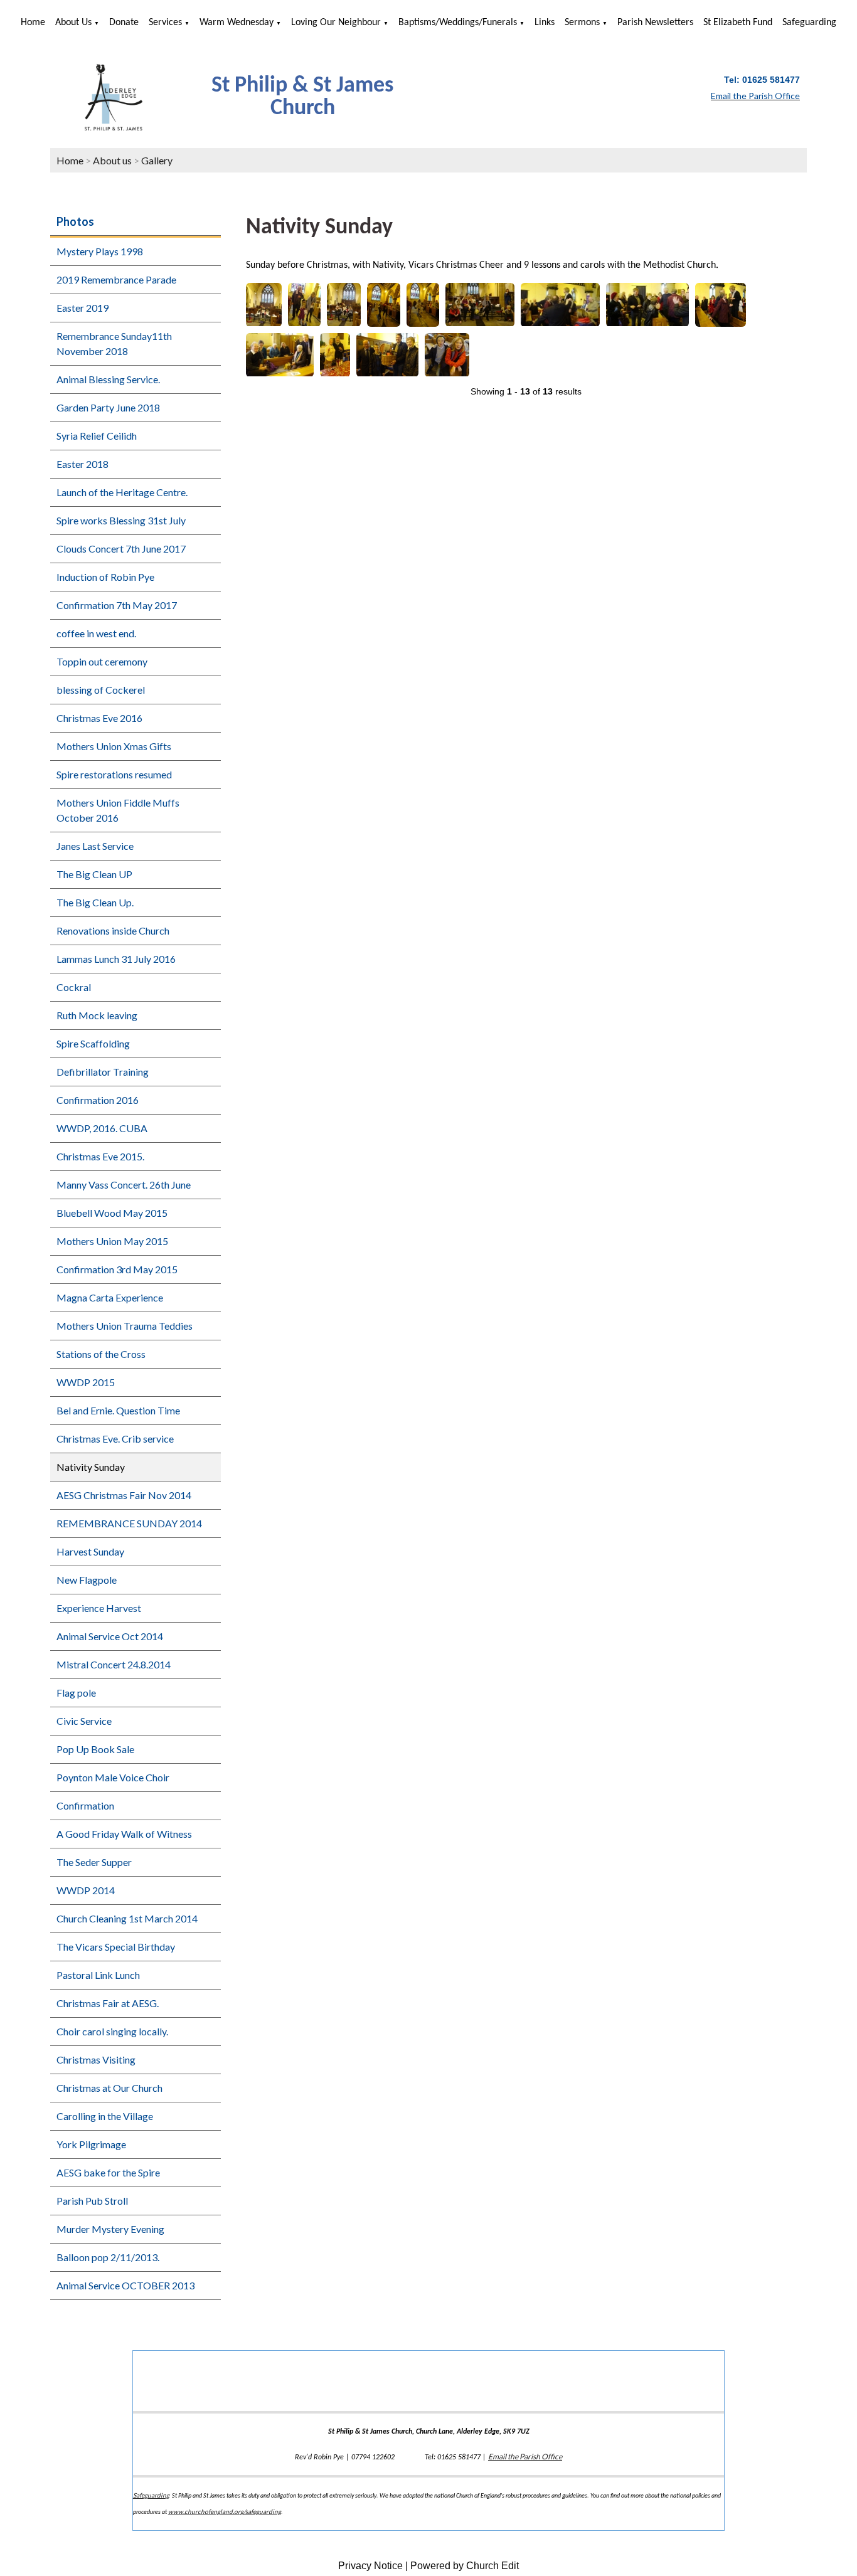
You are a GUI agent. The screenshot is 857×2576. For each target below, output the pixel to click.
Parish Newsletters (655, 23)
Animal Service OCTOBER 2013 (125, 2285)
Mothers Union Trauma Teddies (125, 1326)
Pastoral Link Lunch (98, 1975)
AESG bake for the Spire (108, 2172)
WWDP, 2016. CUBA (102, 1128)
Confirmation (85, 1805)
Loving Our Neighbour (336, 23)
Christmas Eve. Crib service (115, 1439)
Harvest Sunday (90, 1551)
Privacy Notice (370, 2566)
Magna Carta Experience (110, 1297)
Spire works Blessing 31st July (121, 520)
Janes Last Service (95, 846)
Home (33, 23)
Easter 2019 (83, 308)
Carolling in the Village (105, 2116)
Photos (75, 221)
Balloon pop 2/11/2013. (108, 2257)
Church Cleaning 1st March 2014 (127, 1918)
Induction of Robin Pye (105, 577)
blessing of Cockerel (101, 690)
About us (73, 23)
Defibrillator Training (103, 1072)
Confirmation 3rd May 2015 (117, 1269)
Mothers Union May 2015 (112, 1241)
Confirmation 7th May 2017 (117, 605)
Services (165, 23)
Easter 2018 (83, 464)
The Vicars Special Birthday (116, 1947)
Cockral (74, 987)
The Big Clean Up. (95, 902)
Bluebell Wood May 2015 (112, 1213)
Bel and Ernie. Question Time (118, 1410)
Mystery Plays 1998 (100, 251)
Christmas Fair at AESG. (108, 2003)
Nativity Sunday (91, 1467)
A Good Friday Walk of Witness (124, 1834)
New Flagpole (87, 1580)
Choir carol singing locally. (112, 2031)
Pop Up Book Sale (95, 1749)
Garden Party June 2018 (108, 407)
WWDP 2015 (86, 1382)
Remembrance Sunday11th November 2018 (114, 343)
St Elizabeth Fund (738, 23)
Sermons (582, 23)
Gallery (157, 160)
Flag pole (76, 1693)
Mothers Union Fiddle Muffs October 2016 (118, 810)
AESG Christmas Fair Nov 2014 (124, 1495)
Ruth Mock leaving (97, 1015)
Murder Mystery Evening (110, 2229)
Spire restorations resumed (114, 774)
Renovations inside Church (113, 930)
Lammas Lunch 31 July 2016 (116, 959)
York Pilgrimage (91, 2144)
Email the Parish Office (525, 2457)
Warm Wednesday (237, 23)
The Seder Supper (94, 1862)
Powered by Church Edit (465, 2566)
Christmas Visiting (96, 2059)
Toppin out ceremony (102, 661)
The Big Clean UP (94, 874)
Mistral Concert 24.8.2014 (114, 1664)
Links (545, 23)
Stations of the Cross (101, 1354)
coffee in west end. (96, 633)
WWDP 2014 (86, 1890)
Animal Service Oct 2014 (110, 1636)
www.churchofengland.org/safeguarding (225, 2511)
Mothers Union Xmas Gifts (114, 746)
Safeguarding (809, 23)
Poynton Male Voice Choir (113, 1777)
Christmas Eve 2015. (100, 1156)
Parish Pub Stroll (92, 2201)
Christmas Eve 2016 (99, 718)
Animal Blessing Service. (108, 379)
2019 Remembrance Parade (116, 279)
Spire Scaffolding (93, 1043)
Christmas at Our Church (109, 2088)
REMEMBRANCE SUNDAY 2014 (129, 1523)
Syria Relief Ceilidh (97, 436)
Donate (124, 23)
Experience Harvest (99, 1608)
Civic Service (84, 1721)
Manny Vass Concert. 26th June (124, 1185)
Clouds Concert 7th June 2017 (121, 549)
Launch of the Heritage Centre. (122, 492)
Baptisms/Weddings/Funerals (458, 23)
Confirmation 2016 (98, 1100)
